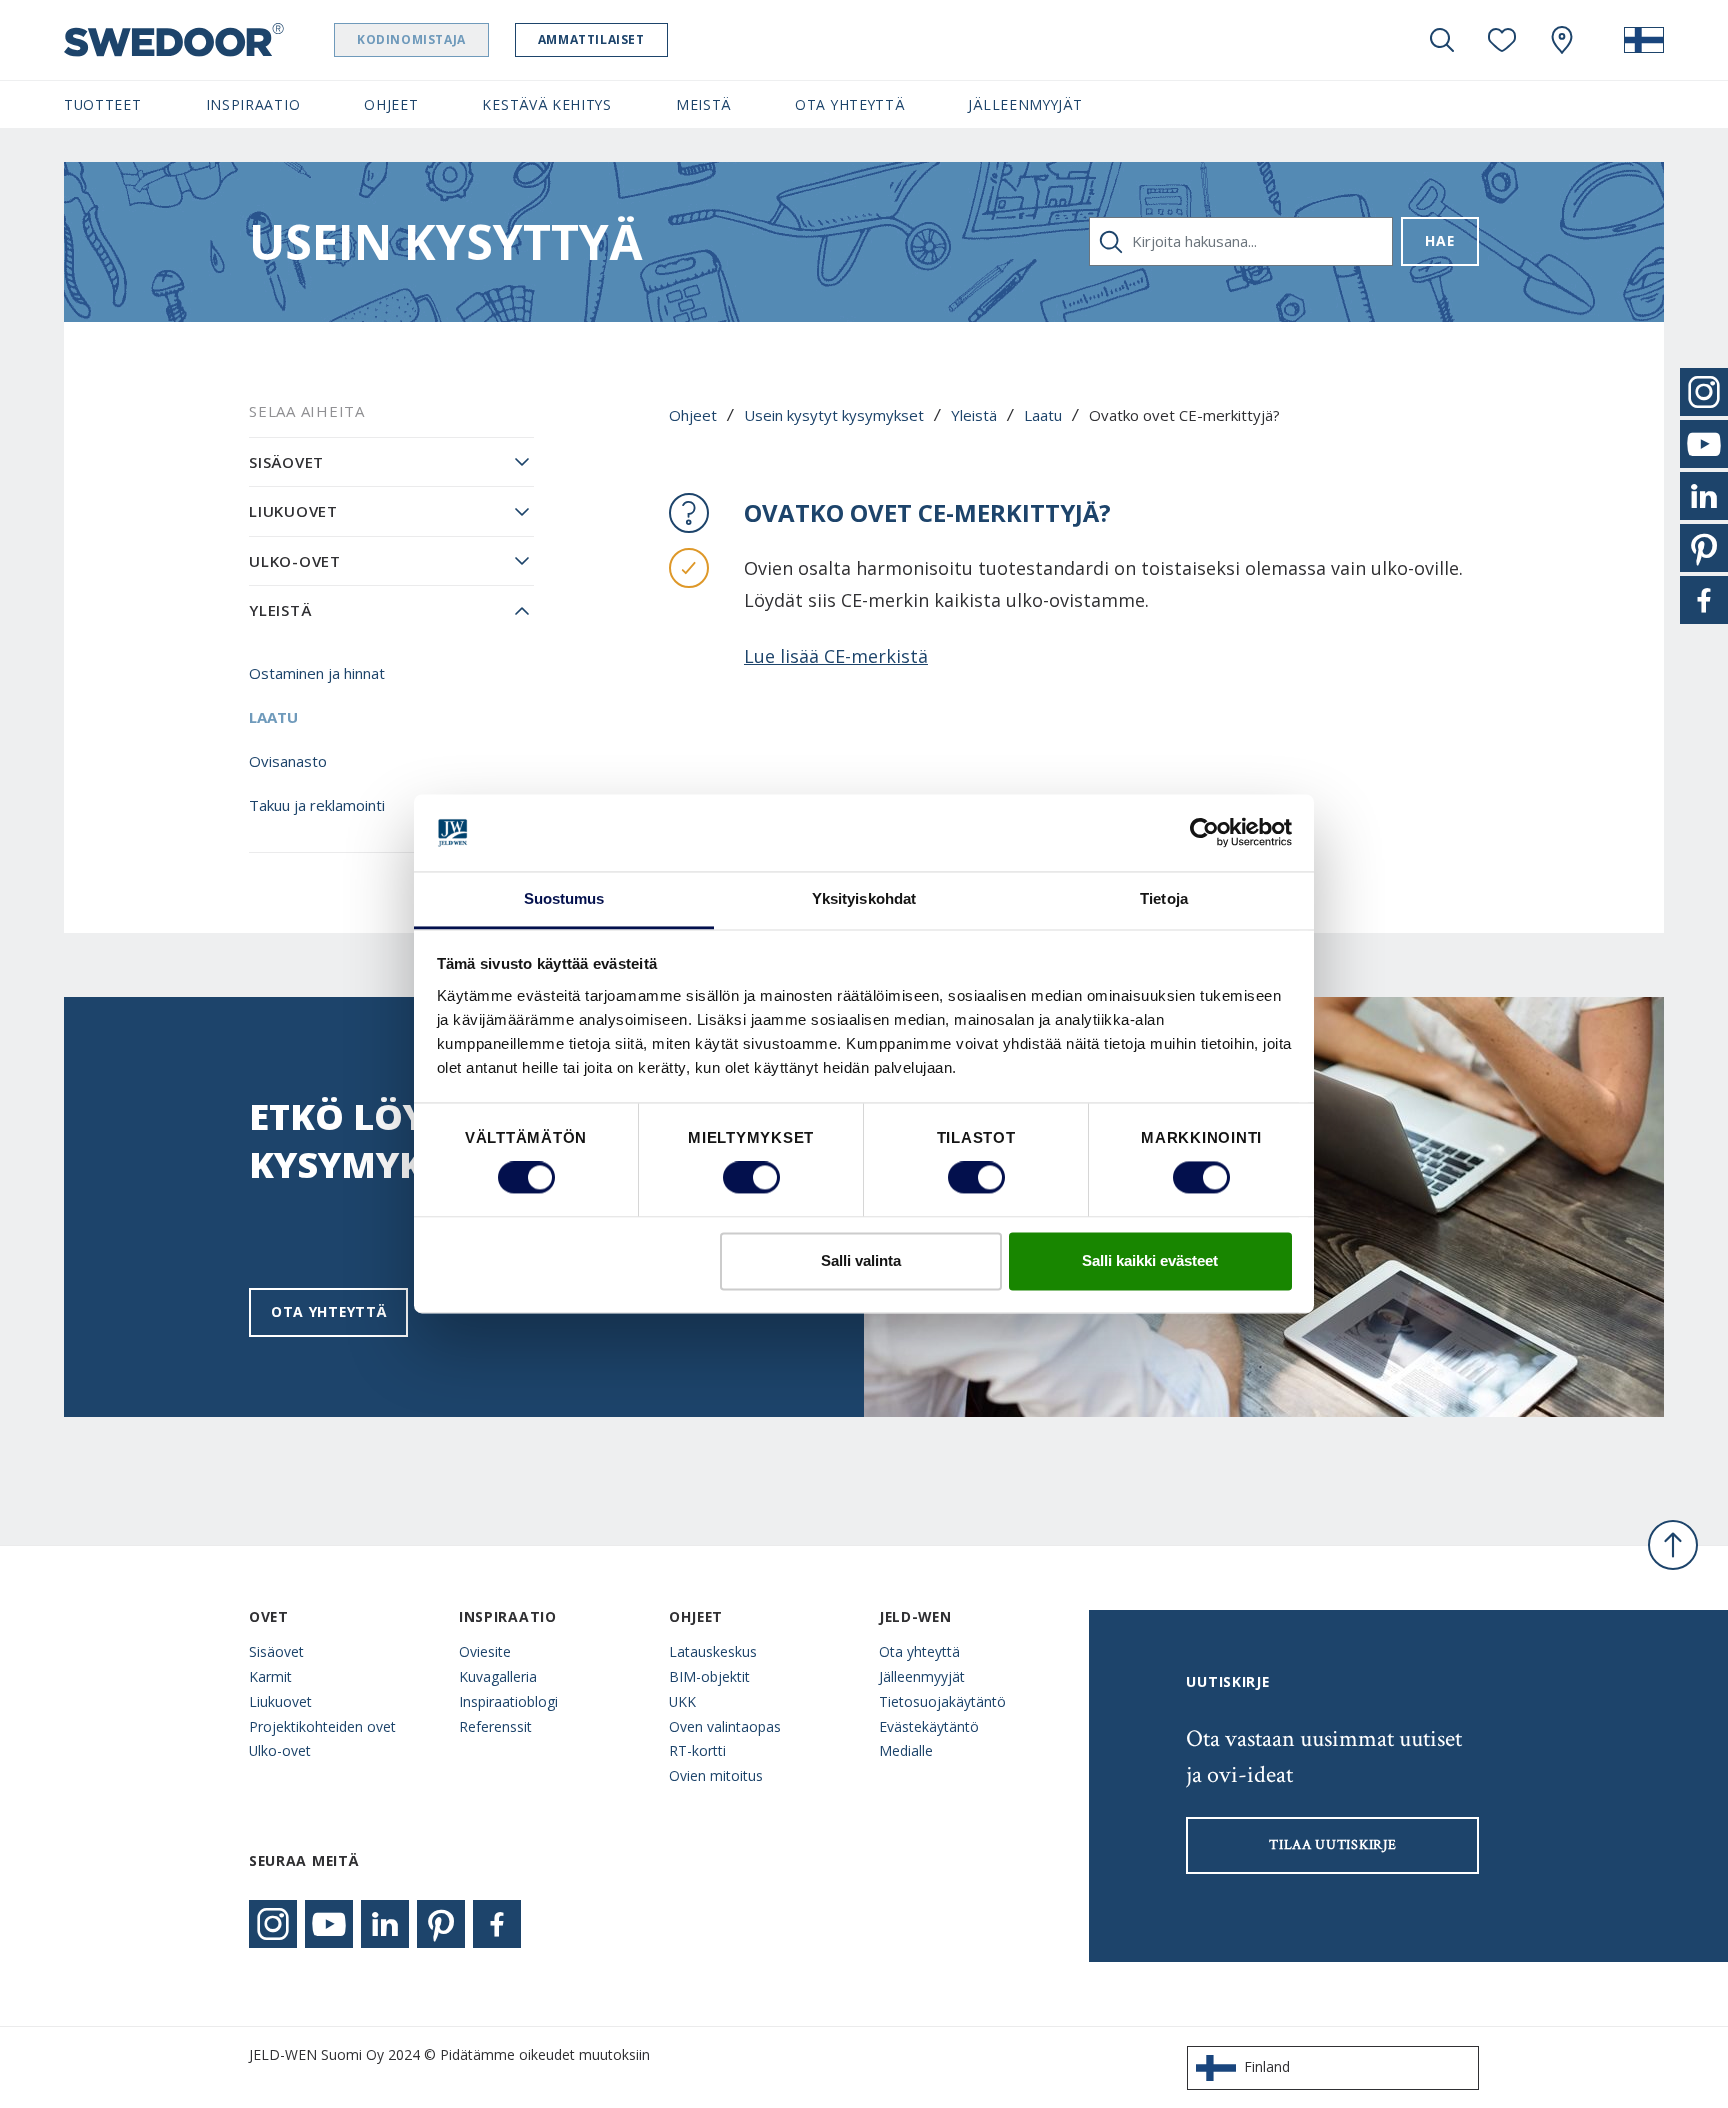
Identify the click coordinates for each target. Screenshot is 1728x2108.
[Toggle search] (1442, 40)
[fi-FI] (1644, 40)
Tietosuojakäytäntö (942, 1701)
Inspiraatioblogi (508, 1701)
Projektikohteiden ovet (322, 1726)
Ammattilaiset (591, 39)
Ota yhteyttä (328, 1311)
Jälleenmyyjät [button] (1025, 104)
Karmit (270, 1676)
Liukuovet (293, 511)
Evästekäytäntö (929, 1726)
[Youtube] (329, 1924)
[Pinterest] (441, 1924)
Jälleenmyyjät (922, 1676)
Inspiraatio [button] (253, 104)
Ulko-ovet (295, 561)
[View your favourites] (1502, 40)
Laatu (1043, 415)
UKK (682, 1701)
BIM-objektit (709, 1676)
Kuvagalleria (498, 1676)
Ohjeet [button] (391, 104)
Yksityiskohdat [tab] (864, 898)
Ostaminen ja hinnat (317, 673)
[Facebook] (497, 1924)
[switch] (751, 1178)
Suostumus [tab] (564, 898)
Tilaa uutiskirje (1332, 1845)
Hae (1439, 240)
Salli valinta (861, 1260)
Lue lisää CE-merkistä (836, 656)
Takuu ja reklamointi (317, 805)
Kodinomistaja (411, 39)
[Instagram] (273, 1924)
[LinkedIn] (385, 1924)
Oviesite (485, 1651)
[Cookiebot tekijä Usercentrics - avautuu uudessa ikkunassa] (1204, 833)
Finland (1267, 2066)
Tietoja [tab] (1164, 898)
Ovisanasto (288, 761)
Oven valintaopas (725, 1726)
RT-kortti (697, 1750)
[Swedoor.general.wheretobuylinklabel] (1562, 40)
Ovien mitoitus (716, 1775)
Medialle (906, 1750)
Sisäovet (286, 462)
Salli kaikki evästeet (1150, 1260)
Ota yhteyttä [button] (849, 104)
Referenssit (495, 1726)
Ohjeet (693, 415)
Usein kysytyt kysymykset (834, 415)
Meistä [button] (703, 104)
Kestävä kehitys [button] (546, 104)
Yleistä (974, 415)
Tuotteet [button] (103, 104)
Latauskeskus (713, 1651)
